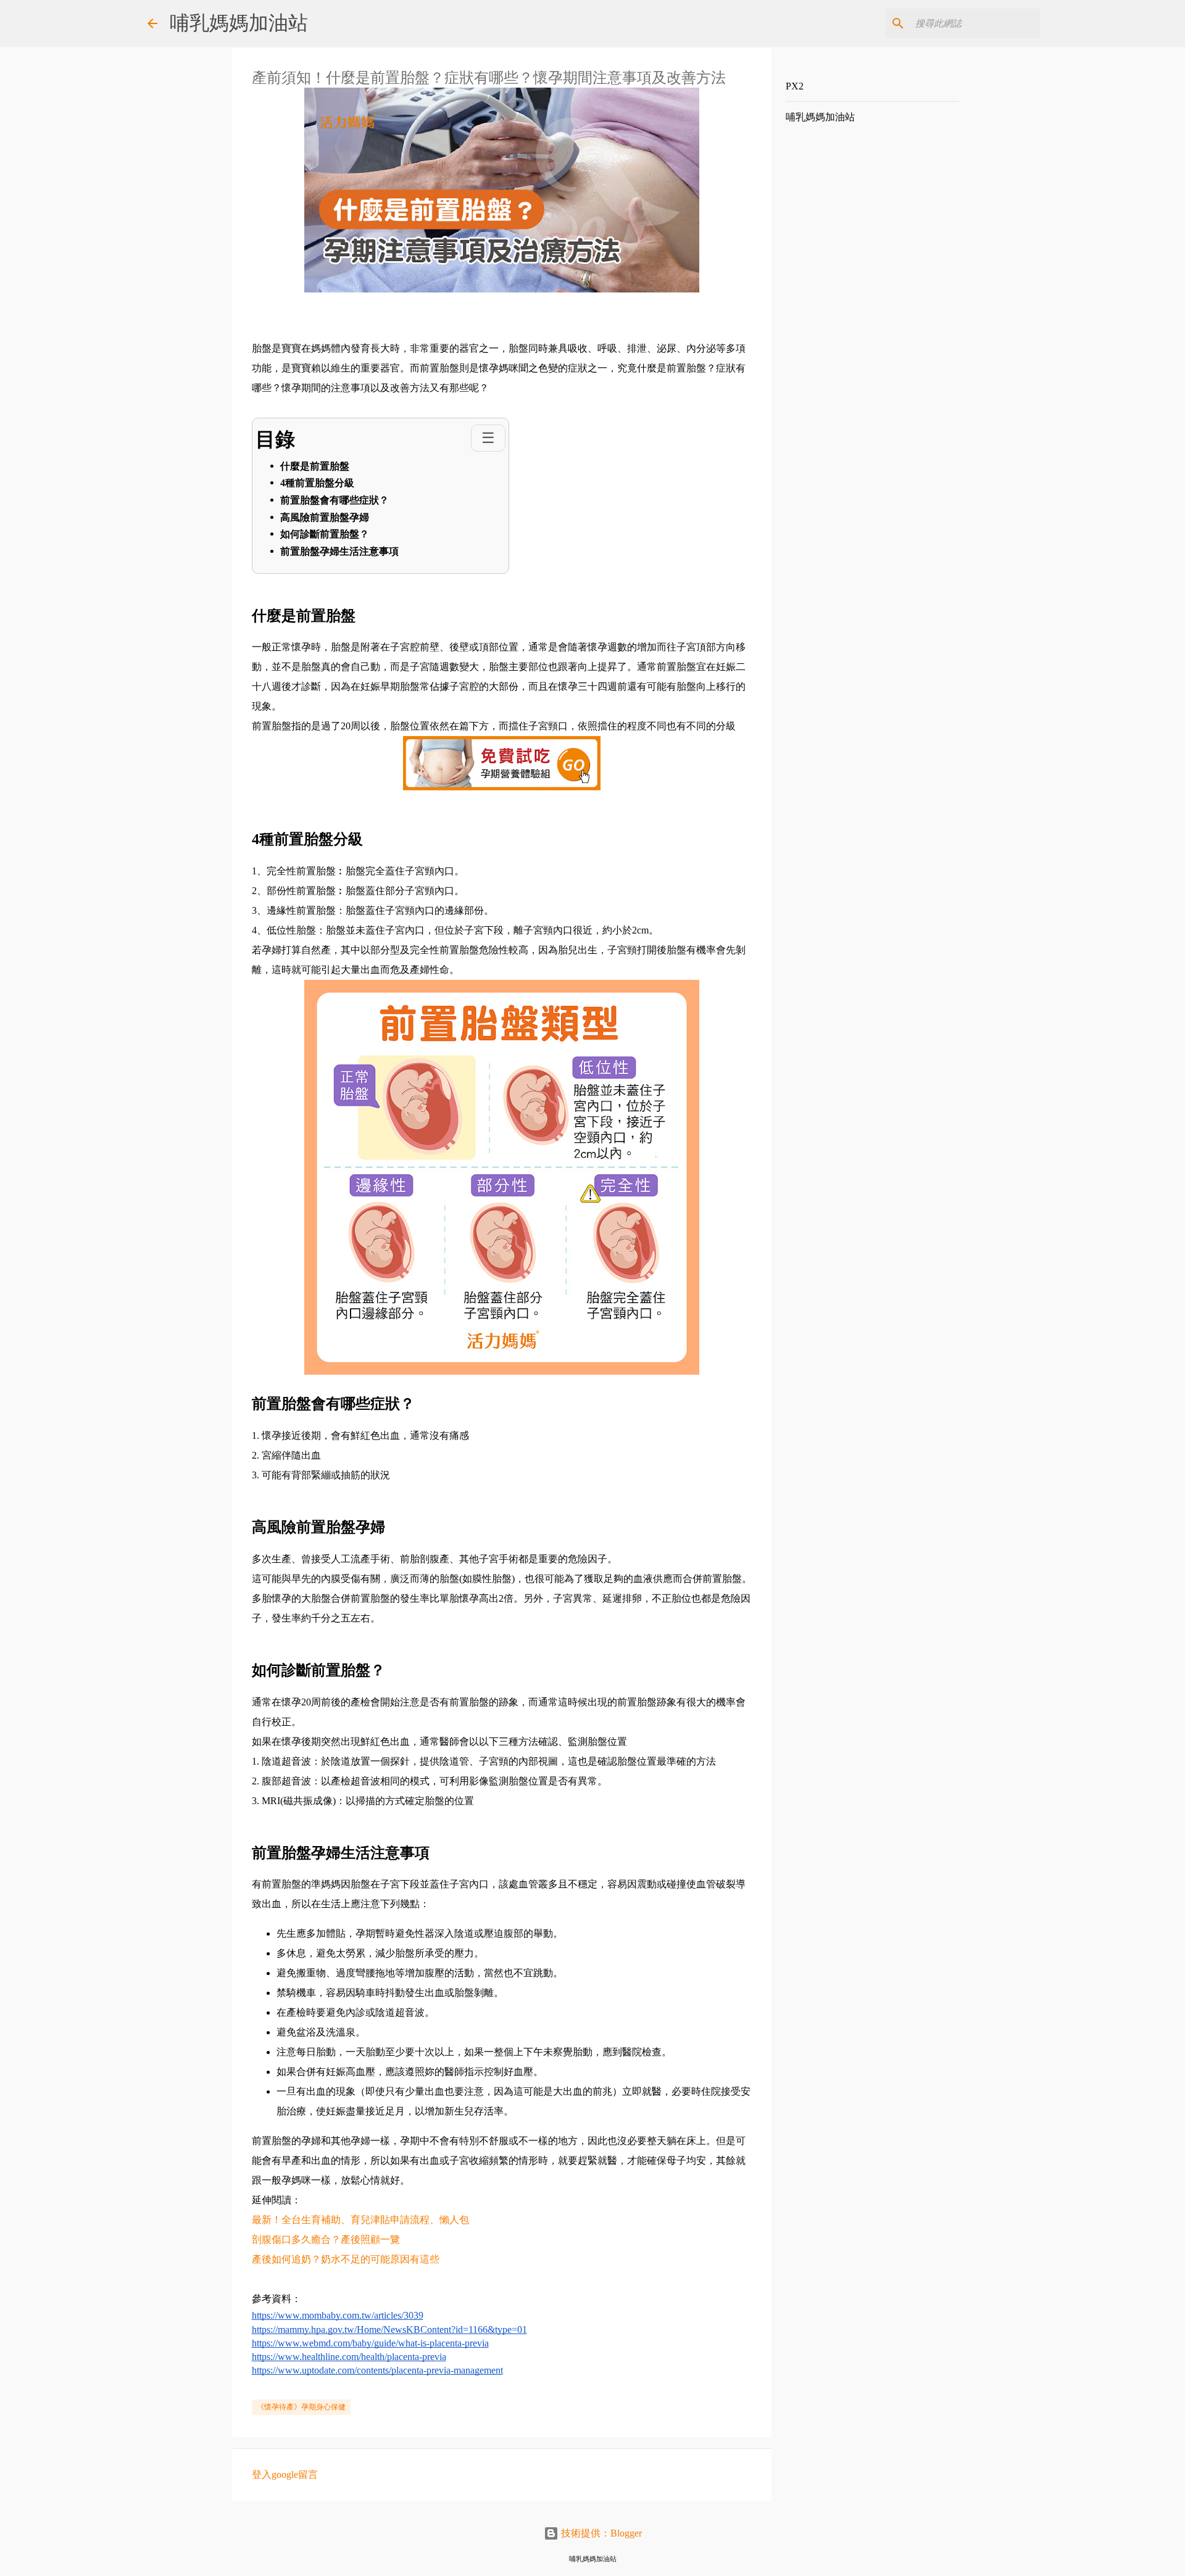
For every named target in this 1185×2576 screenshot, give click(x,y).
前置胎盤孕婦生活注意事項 (339, 551)
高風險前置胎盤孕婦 (325, 517)
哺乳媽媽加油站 (239, 23)
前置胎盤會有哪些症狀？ (335, 500)
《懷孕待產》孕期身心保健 (301, 2407)
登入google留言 (285, 2475)
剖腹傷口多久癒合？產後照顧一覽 (326, 2239)
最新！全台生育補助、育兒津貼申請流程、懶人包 (360, 2220)
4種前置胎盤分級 (317, 483)
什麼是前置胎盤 (315, 466)
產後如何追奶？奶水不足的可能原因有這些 (346, 2259)
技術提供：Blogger (600, 2533)
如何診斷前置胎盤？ (325, 534)
